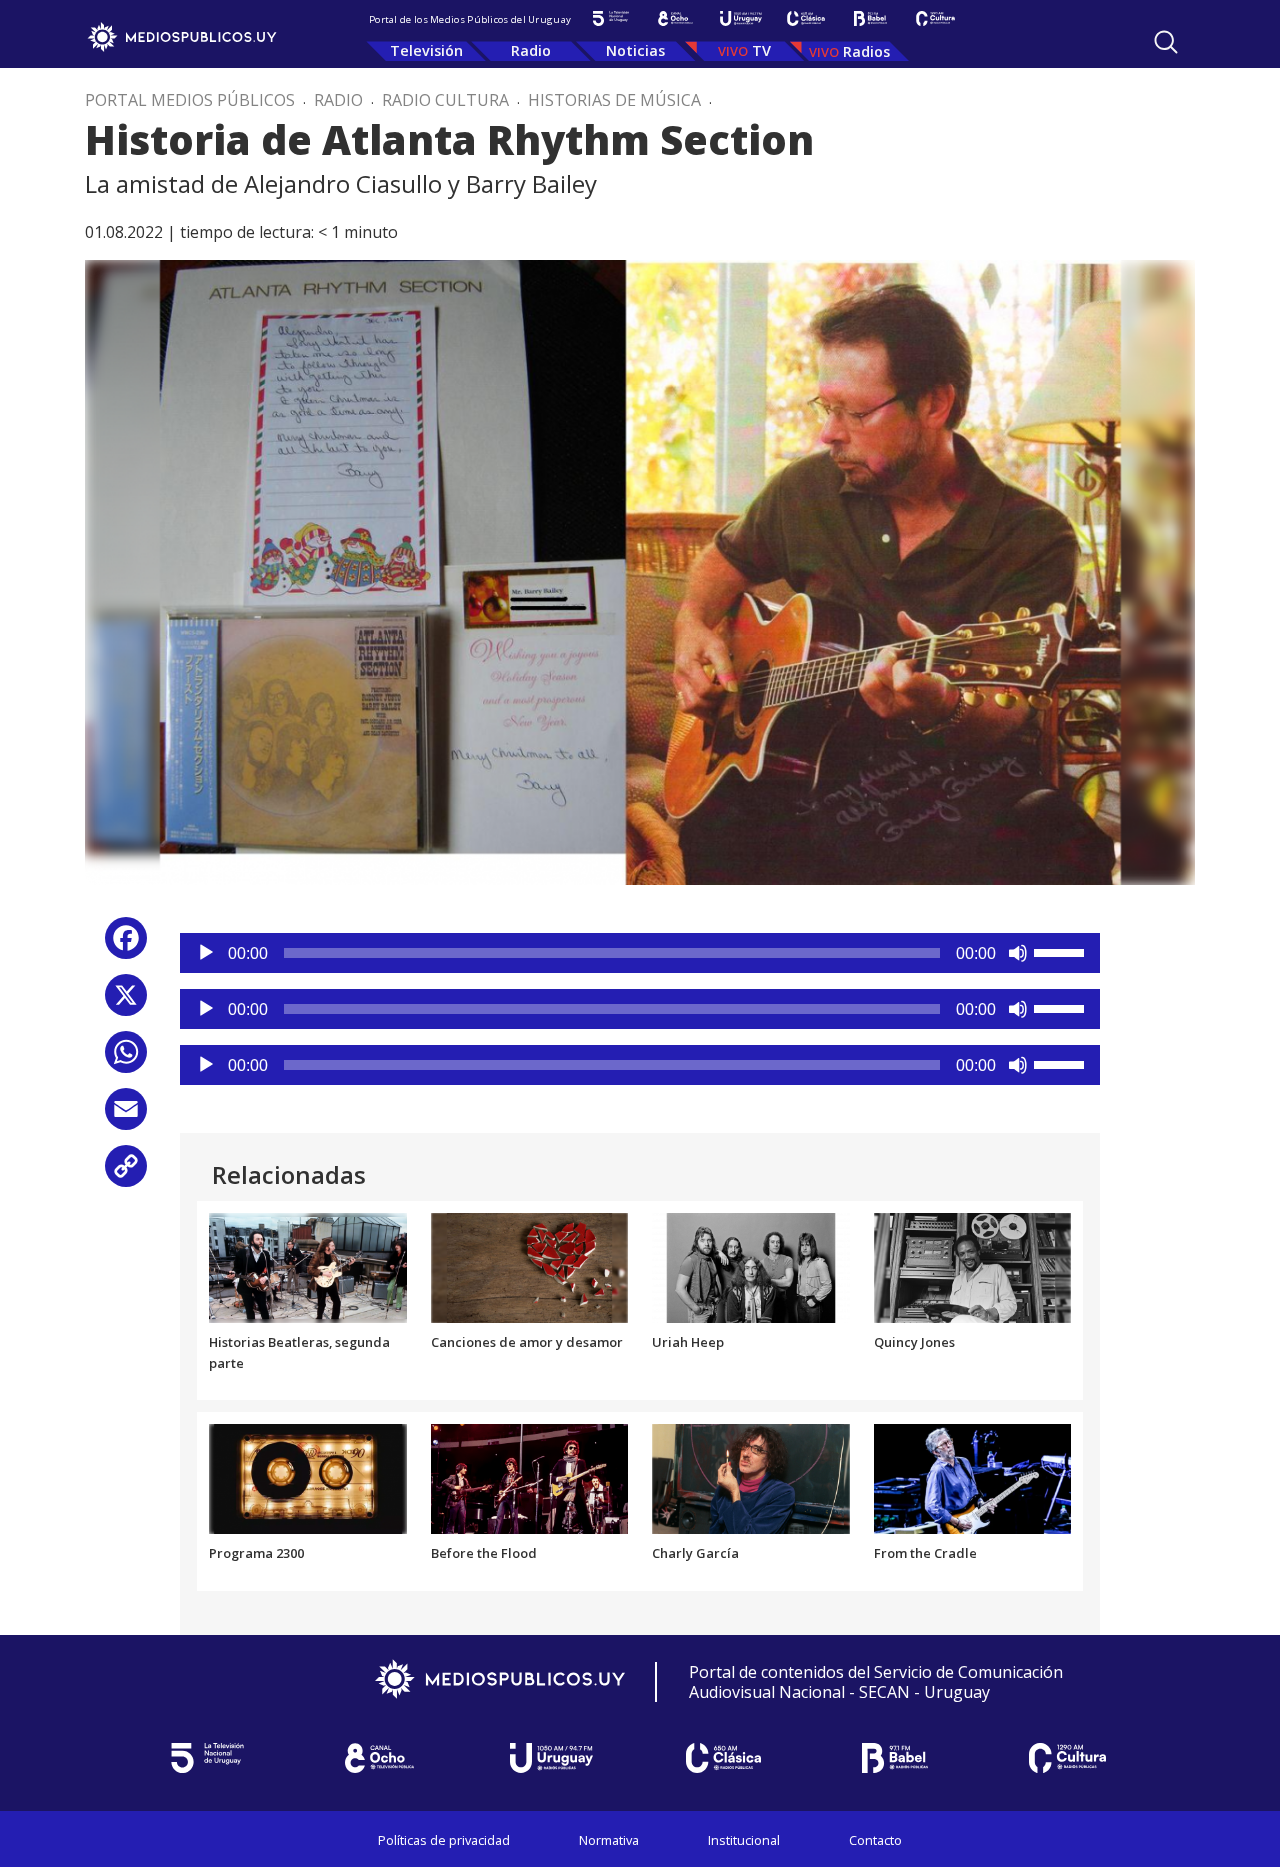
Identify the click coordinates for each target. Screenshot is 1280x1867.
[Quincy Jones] (973, 1266)
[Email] (126, 1116)
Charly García (695, 1553)
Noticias (635, 50)
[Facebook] (126, 945)
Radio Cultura (445, 100)
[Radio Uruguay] (740, 18)
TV (761, 50)
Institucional (744, 1840)
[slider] (1062, 951)
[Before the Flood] (530, 1478)
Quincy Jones (914, 1342)
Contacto (875, 1840)
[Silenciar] (1018, 953)
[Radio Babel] (870, 18)
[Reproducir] (206, 953)
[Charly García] (751, 1478)
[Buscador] (1166, 42)
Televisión (426, 50)
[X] (126, 1002)
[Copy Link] (126, 1173)
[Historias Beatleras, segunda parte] (308, 1266)
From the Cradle (925, 1553)
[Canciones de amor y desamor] (530, 1266)
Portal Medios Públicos (190, 100)
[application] (640, 953)
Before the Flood (484, 1553)
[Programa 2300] (308, 1478)
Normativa (609, 1840)
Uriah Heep (688, 1342)
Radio (531, 50)
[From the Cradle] (973, 1478)
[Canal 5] (610, 18)
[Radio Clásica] (805, 18)
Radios (866, 51)
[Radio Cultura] (935, 18)
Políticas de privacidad (444, 1840)
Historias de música (614, 100)
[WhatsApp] (126, 1059)
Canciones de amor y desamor (527, 1342)
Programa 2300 (256, 1553)
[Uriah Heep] (751, 1266)
